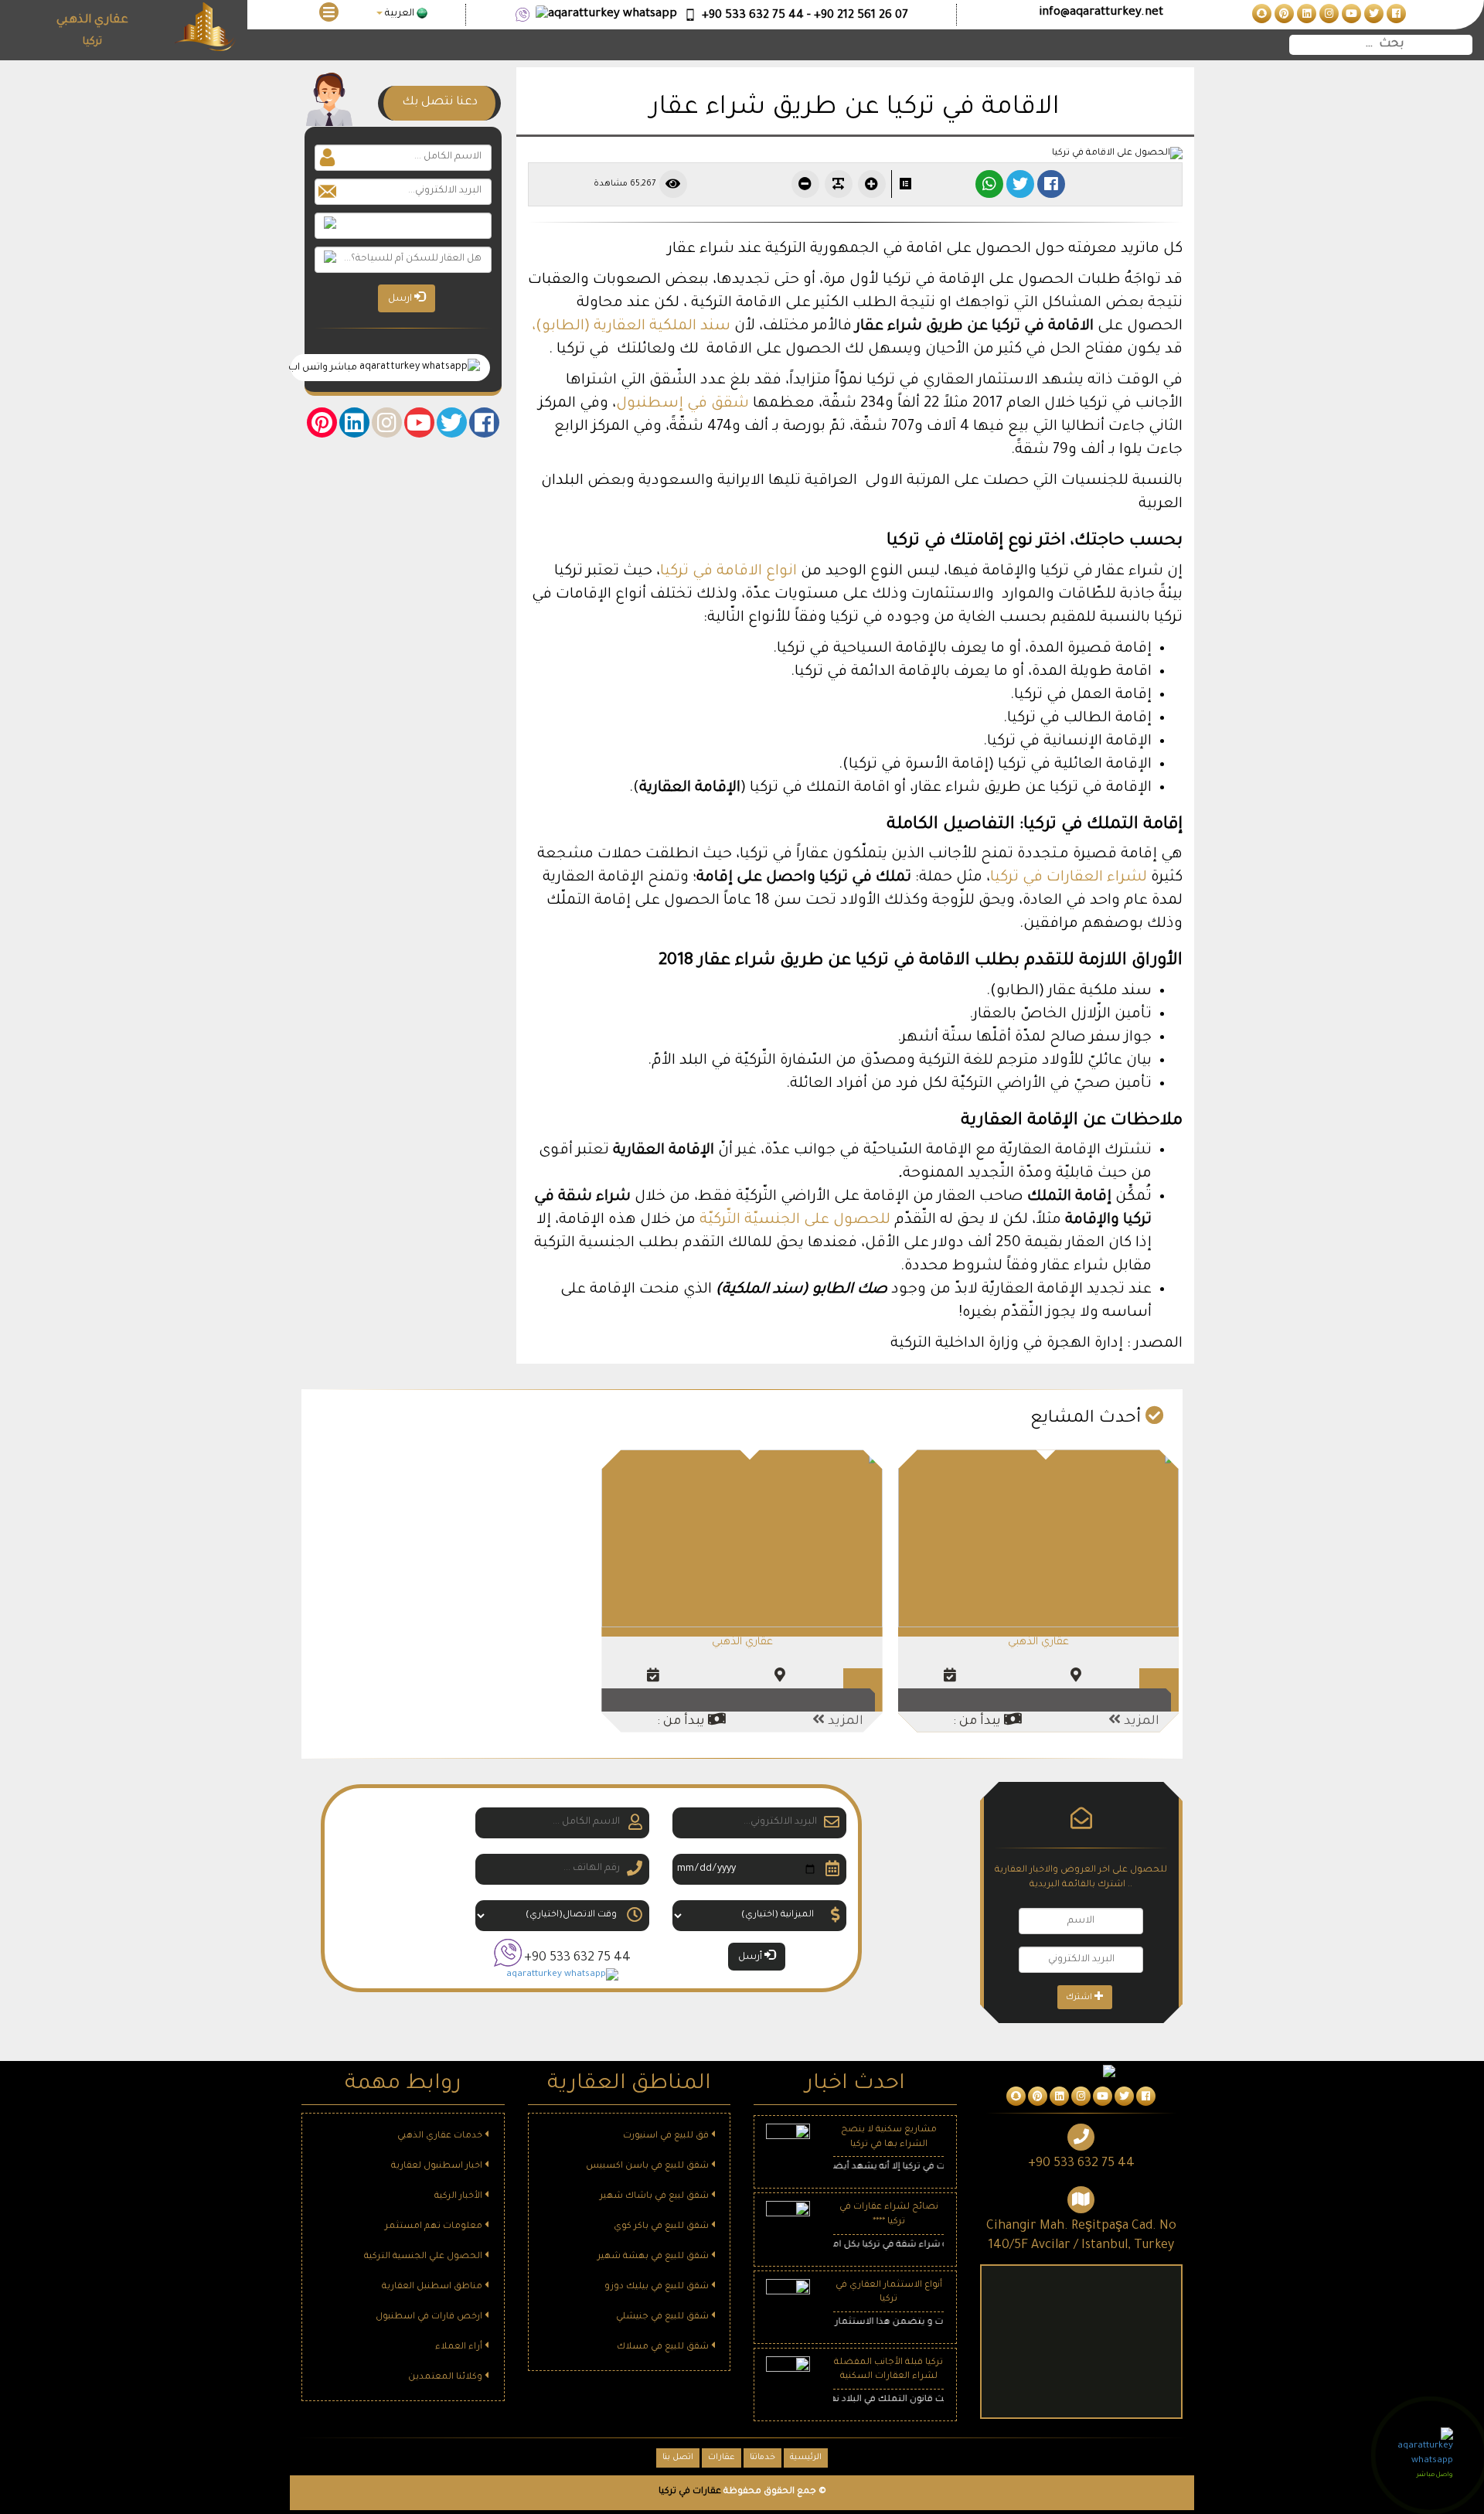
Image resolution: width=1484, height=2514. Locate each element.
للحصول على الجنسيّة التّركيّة (795, 1220)
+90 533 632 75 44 (577, 1958)
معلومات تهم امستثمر (435, 2227)
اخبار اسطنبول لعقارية (438, 2167)
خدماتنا (762, 2458)
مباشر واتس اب (325, 368)
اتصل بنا (678, 2458)
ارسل (401, 298)
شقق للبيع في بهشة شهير (654, 2257)
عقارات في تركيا (690, 2492)
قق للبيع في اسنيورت (667, 2136)
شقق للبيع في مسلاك (664, 2347)
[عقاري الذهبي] (1038, 1540)
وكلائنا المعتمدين (446, 2378)
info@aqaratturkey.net (1101, 13)
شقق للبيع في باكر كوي (662, 2227)
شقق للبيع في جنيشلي (664, 2317)
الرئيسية (806, 2458)
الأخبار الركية (459, 2197)
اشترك (1080, 1998)
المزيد (1140, 1722)
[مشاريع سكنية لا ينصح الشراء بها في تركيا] (788, 2147)
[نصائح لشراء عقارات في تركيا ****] (788, 2224)
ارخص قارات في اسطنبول (430, 2317)
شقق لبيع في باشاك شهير (655, 2197)
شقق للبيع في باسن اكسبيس (648, 2167)
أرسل (751, 1957)
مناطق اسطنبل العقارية (433, 2287)
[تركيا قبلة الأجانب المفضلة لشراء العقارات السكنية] (788, 2379)
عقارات (722, 2458)
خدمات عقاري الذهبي (441, 2136)
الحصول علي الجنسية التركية (424, 2257)
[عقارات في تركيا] (1395, 15)
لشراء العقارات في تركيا (1069, 878)
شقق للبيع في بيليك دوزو (658, 2287)
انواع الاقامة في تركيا (730, 572)
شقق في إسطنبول (682, 404)
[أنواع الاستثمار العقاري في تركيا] (788, 2302)
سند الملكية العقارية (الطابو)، (631, 327)
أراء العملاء (460, 2347)
